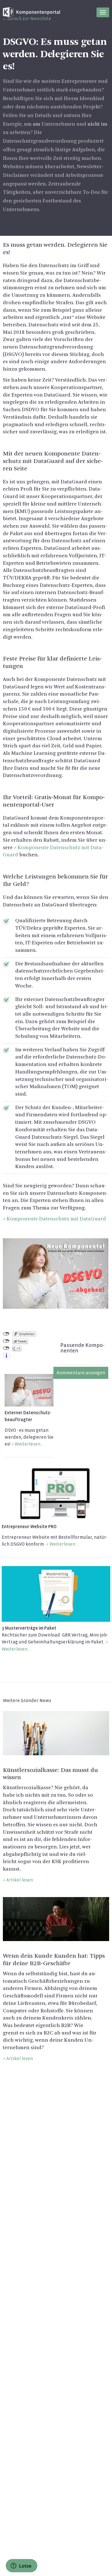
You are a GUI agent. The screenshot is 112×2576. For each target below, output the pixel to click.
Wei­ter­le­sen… (29, 1444)
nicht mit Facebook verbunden (6, 1334)
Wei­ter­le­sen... (64, 1544)
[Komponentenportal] (32, 12)
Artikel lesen (20, 1880)
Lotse (25, 2566)
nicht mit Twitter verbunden (6, 1341)
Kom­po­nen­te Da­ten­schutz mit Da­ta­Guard (56, 1219)
